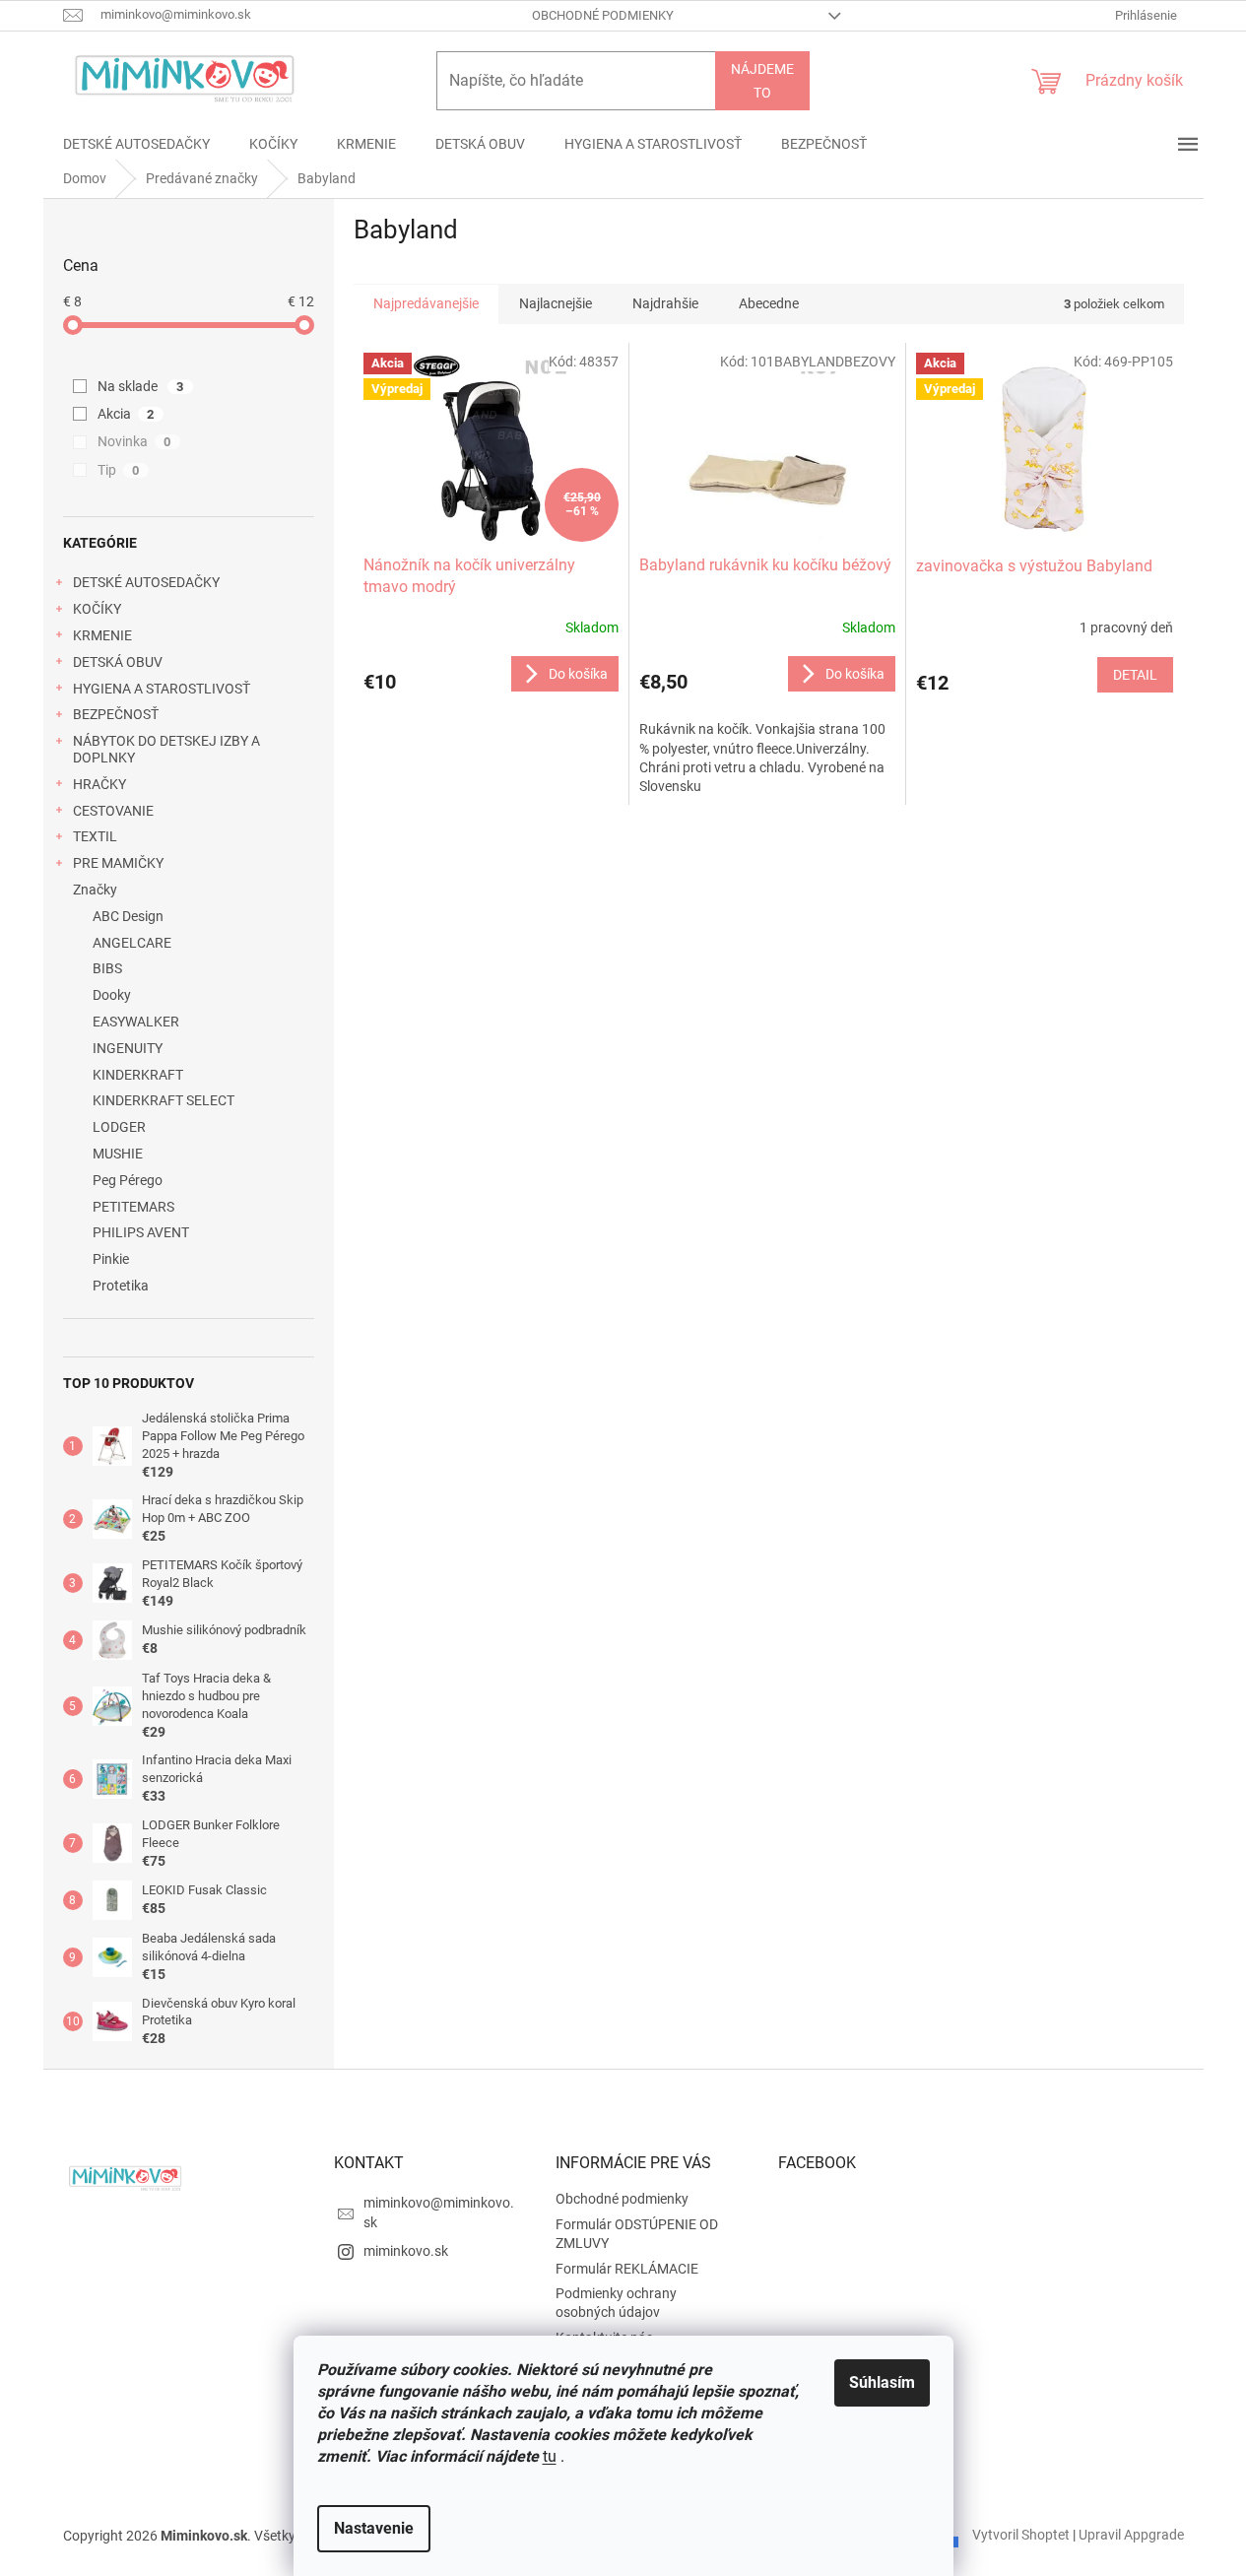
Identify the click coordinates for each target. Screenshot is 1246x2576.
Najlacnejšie (556, 303)
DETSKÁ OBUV (118, 662)
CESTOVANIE (113, 811)
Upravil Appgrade (1131, 2535)
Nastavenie (374, 2528)
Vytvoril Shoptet (1021, 2535)
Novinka (134, 441)
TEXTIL (95, 836)
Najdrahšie (665, 303)
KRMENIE (102, 635)
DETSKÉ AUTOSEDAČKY (146, 582)
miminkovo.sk (406, 2251)
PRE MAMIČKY (118, 863)
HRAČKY (99, 784)
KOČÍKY (97, 609)
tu (550, 2456)
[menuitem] (136, 144)
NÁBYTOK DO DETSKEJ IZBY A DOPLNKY (166, 749)
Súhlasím (882, 2382)
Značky (95, 890)
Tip (119, 470)
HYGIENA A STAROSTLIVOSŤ (162, 689)
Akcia (126, 414)
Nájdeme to (762, 81)
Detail (1135, 675)
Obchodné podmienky (603, 15)
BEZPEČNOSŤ (116, 714)
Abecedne (769, 303)
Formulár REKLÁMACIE (627, 2269)
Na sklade (141, 386)
